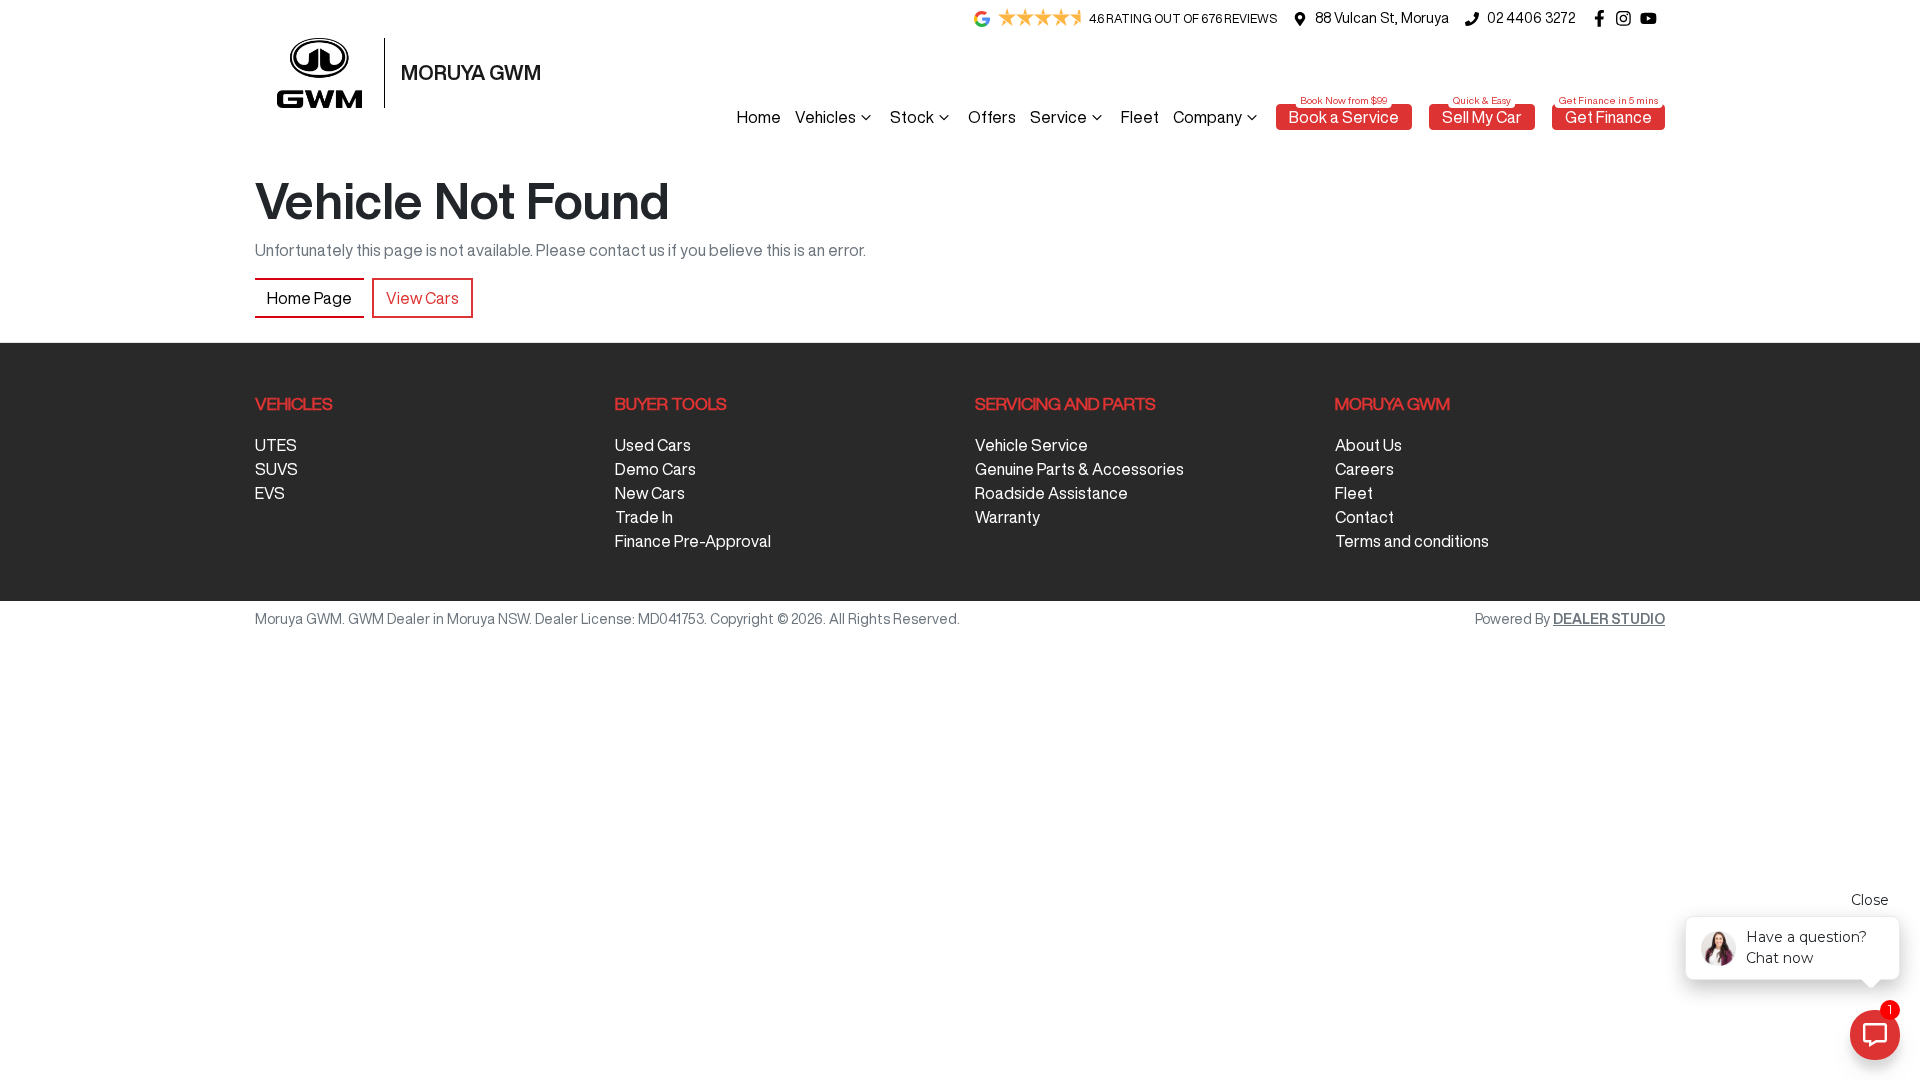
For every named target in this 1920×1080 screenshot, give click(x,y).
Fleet (1140, 117)
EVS (270, 493)
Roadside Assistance (1051, 493)
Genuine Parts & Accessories (1079, 469)
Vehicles (825, 117)
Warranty (1007, 517)
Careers (1364, 469)
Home (759, 117)
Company (1207, 117)
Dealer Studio (1609, 619)
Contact (1364, 517)
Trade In (644, 517)
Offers (992, 117)
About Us (1368, 445)
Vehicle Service (1031, 445)
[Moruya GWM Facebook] (1603, 18)
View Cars (422, 298)
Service (1058, 117)
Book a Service (1344, 117)
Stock (912, 117)
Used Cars (653, 445)
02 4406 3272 (1531, 18)
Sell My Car (1482, 117)
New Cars (650, 493)
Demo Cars (655, 469)
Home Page (309, 298)
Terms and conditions (1412, 541)
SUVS (276, 469)
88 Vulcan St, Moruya (1382, 18)
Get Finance (1608, 117)
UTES (276, 445)
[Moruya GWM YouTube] (1652, 18)
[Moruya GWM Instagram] (1627, 18)
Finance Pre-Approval (693, 541)
